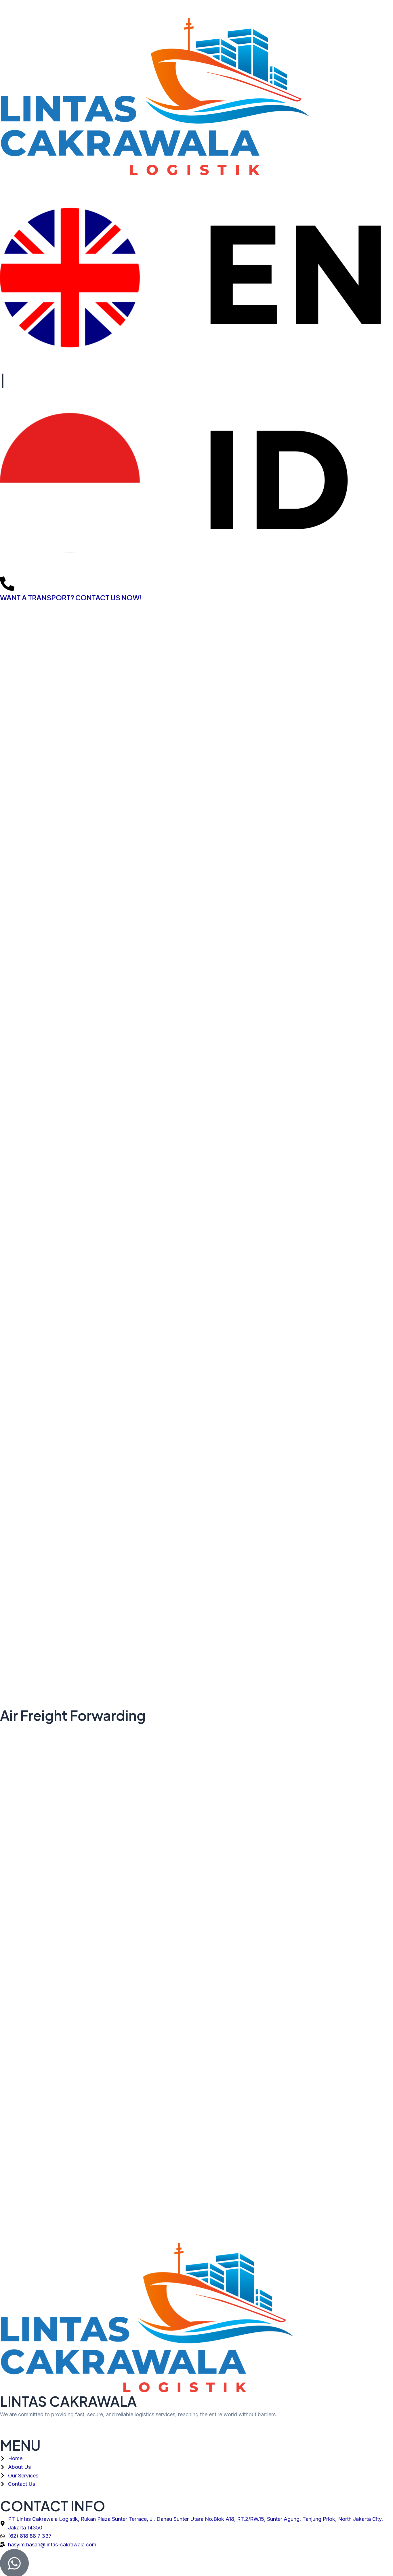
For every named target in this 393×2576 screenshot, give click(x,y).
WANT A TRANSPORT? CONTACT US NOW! (71, 597)
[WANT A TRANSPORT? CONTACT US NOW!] (7, 584)
